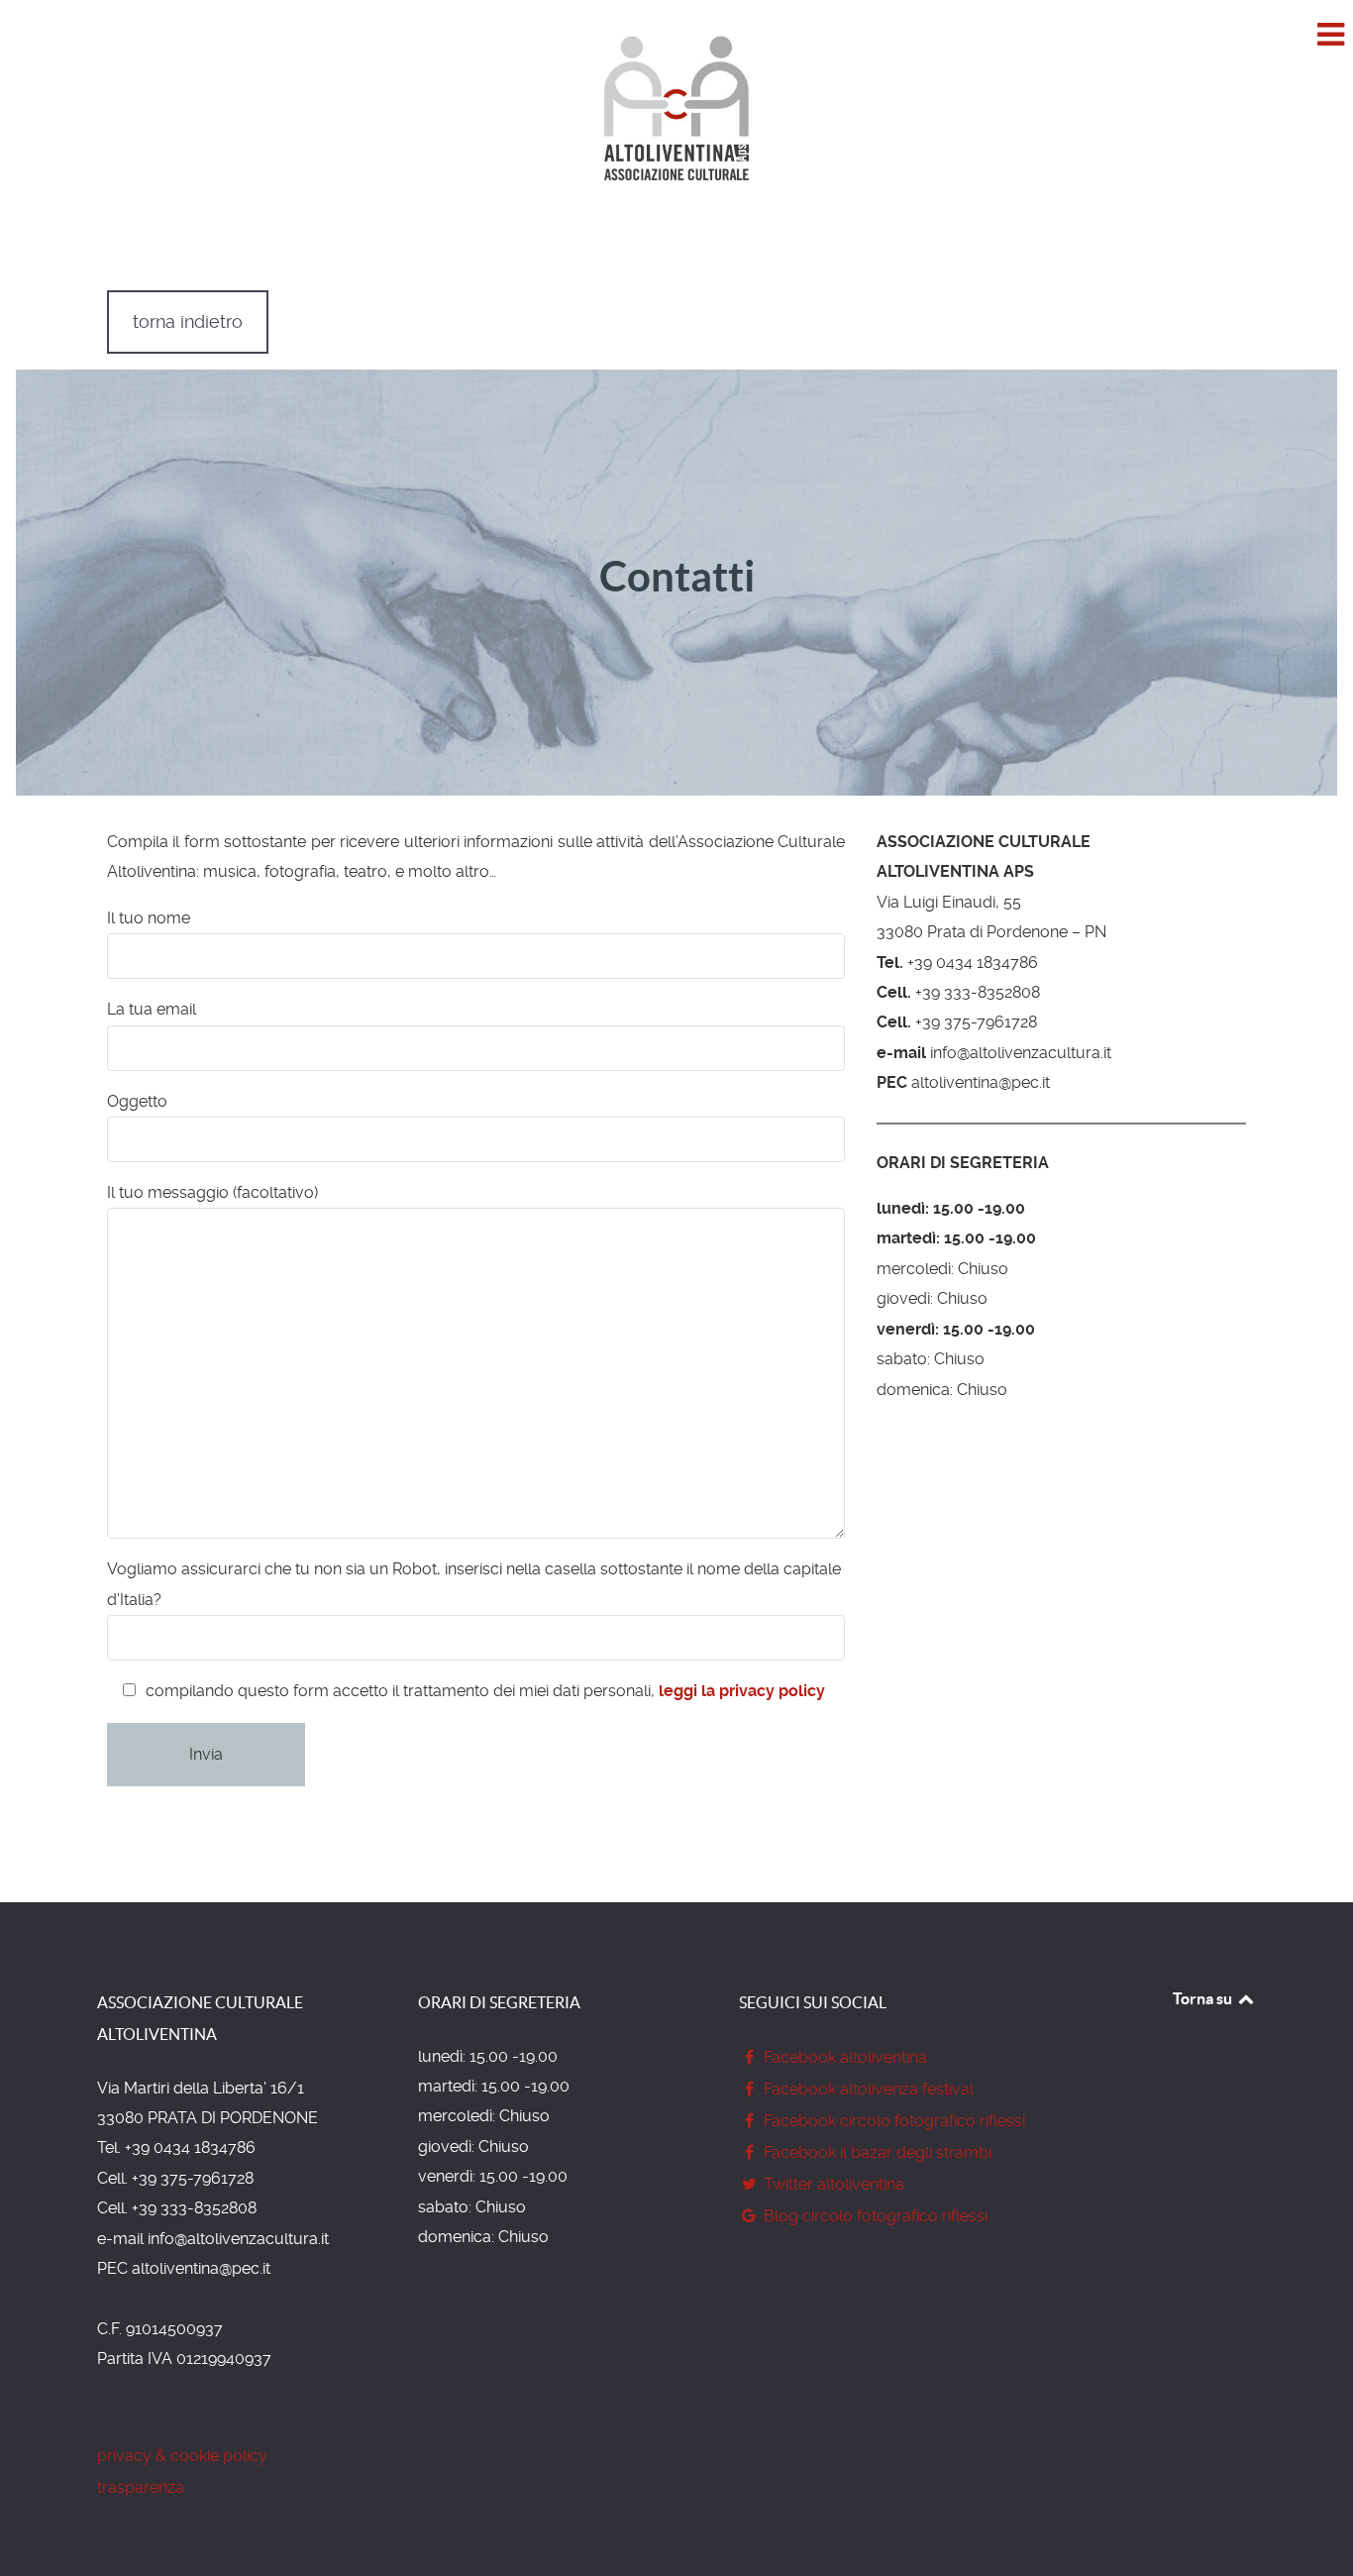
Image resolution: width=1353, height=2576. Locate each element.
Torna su (1204, 1998)
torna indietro (188, 322)
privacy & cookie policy (182, 2456)
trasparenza (141, 2487)
